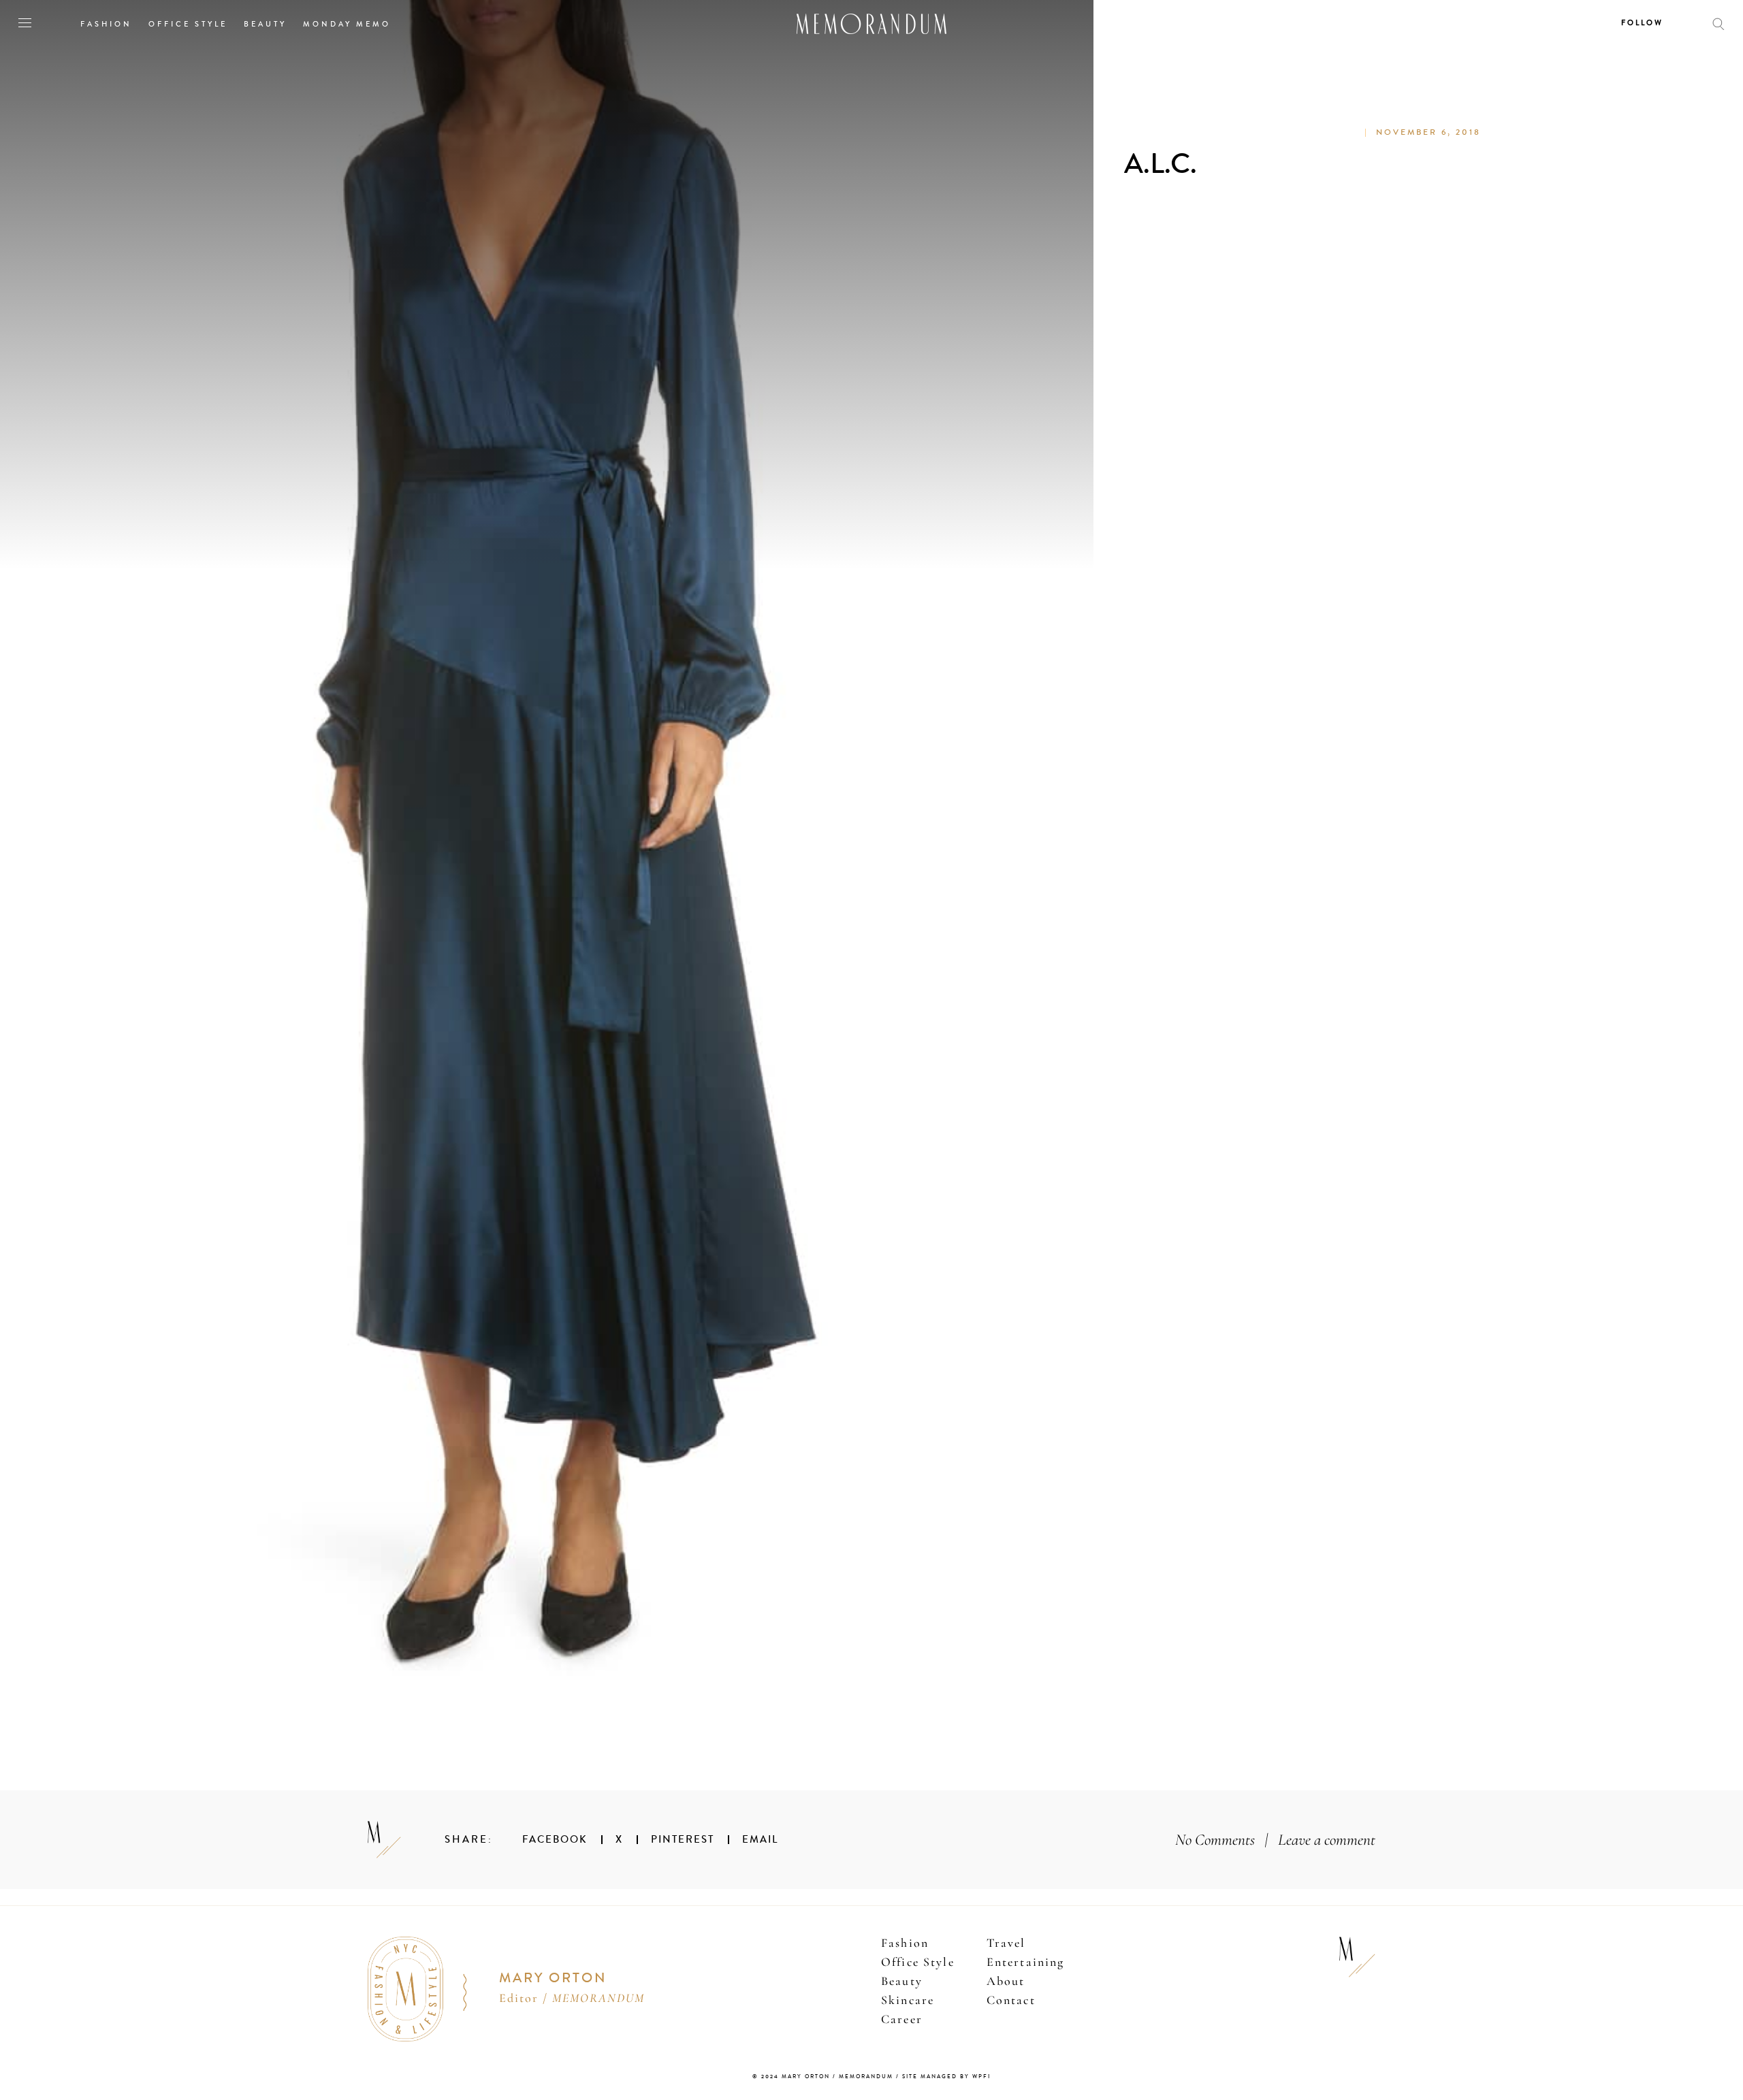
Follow (1642, 23)
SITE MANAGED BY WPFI (946, 2077)
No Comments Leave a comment (1275, 1840)
